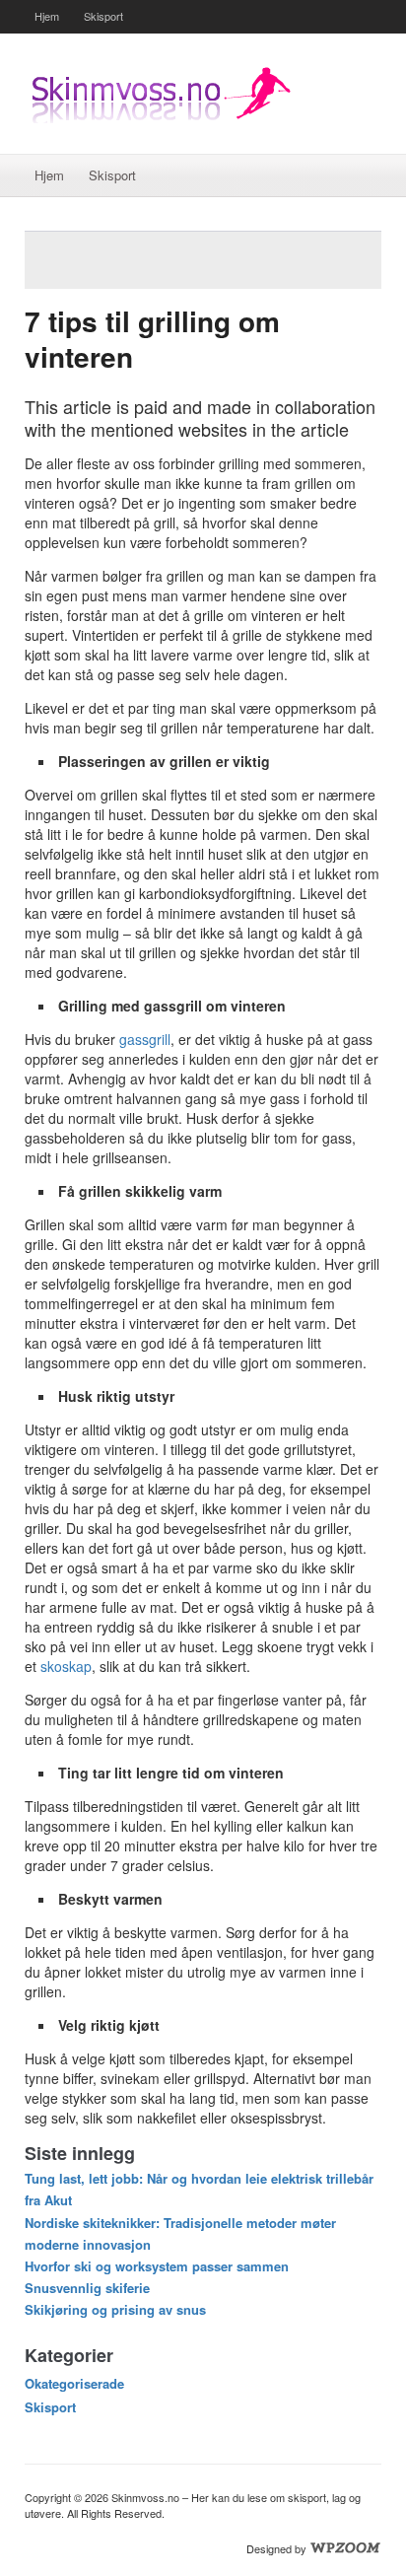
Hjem (47, 16)
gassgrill (145, 1039)
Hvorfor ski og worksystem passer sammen (157, 2266)
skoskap (66, 1666)
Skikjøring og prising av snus (115, 2309)
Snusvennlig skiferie (87, 2288)
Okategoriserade (74, 2383)
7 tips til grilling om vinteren (152, 339)
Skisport (103, 16)
